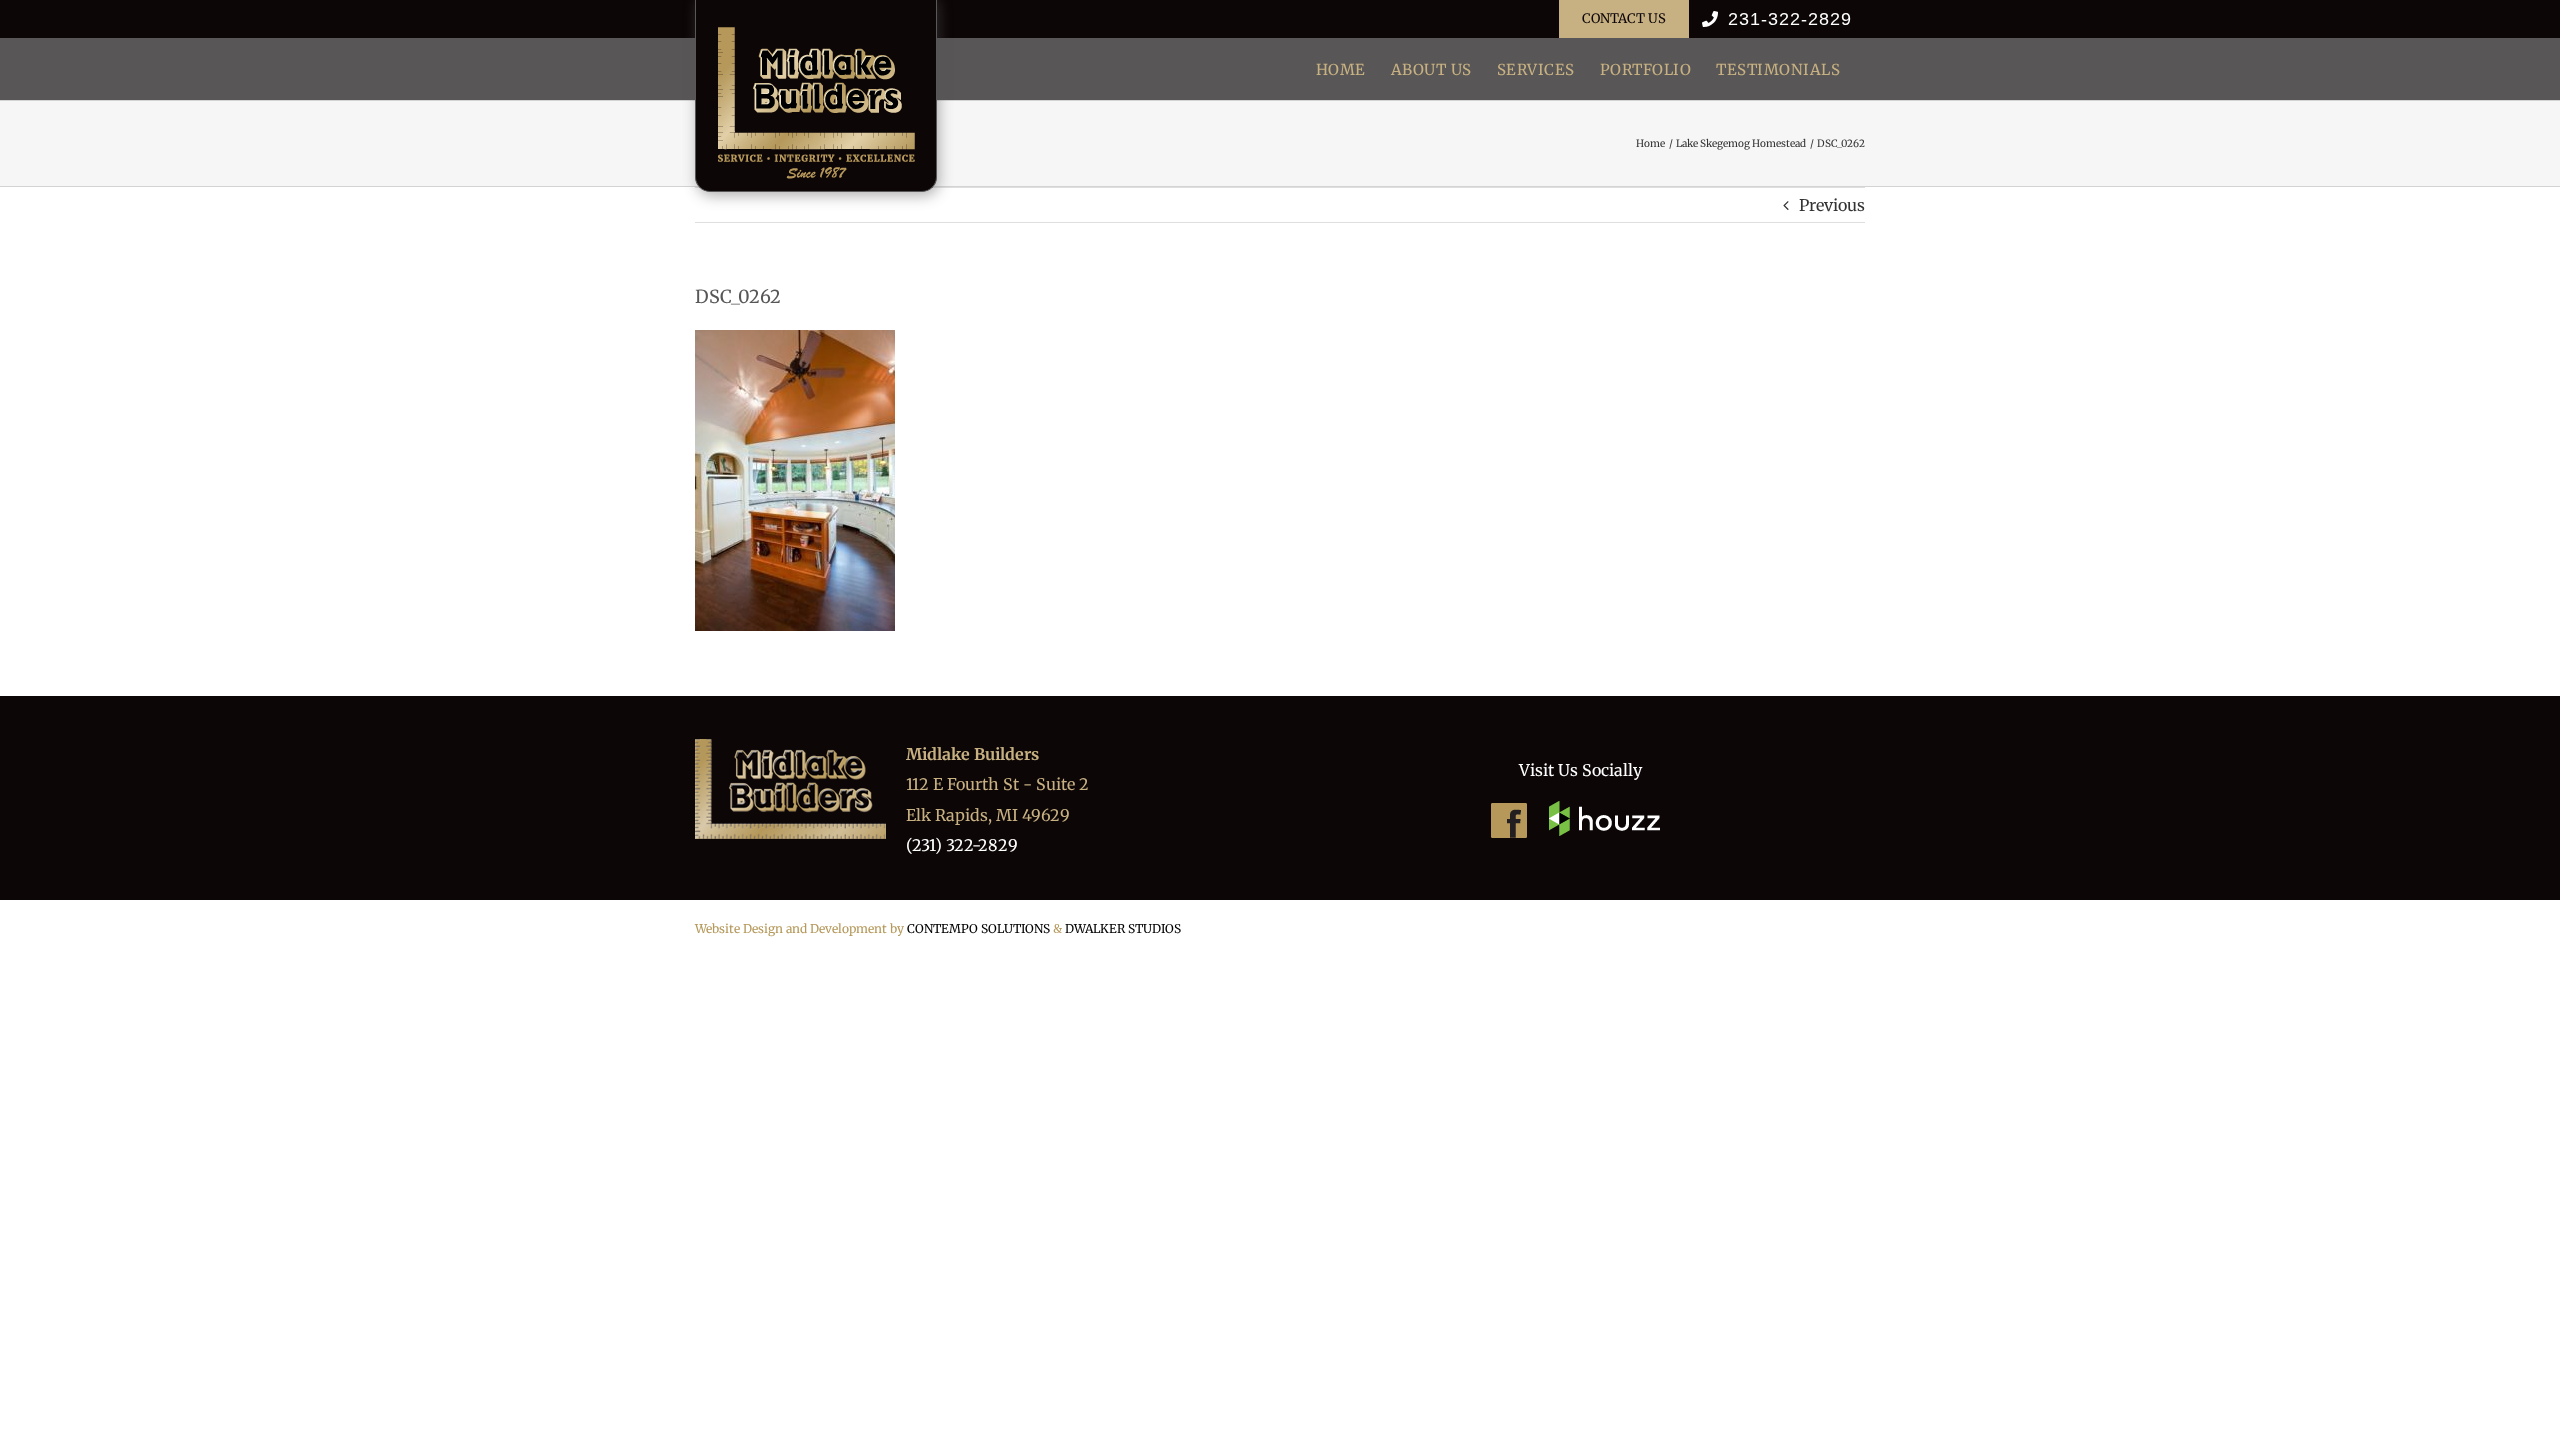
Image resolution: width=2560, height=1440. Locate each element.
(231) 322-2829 (962, 845)
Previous (1832, 205)
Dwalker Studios (1123, 928)
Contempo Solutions (978, 928)
